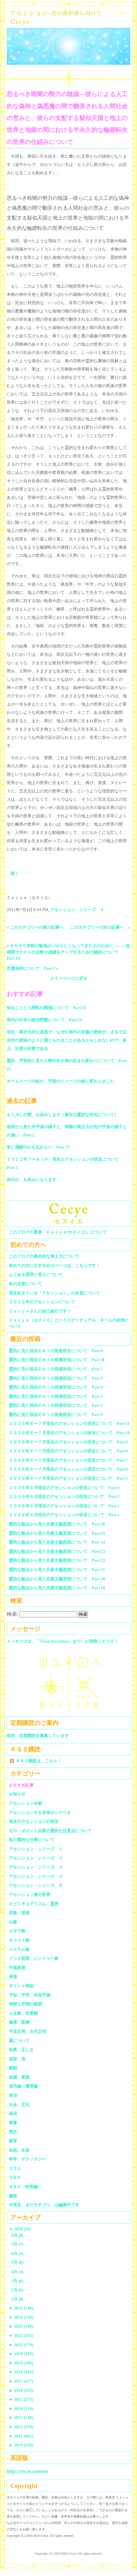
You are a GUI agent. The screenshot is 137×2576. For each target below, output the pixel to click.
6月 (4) (17, 2254)
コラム (15, 2168)
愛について (19, 2041)
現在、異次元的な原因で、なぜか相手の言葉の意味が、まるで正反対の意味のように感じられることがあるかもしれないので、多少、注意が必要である (67, 1040)
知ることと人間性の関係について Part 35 (47, 1008)
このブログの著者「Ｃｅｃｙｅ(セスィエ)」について (58, 1232)
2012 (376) (21, 2427)
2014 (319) (21, 2409)
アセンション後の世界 (30, 1895)
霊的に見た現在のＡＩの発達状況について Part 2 (56, 1405)
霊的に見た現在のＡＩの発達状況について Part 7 (56, 1369)
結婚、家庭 (19, 2077)
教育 (13, 2141)
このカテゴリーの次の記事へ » (100, 927)
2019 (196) (21, 2363)
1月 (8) (17, 2299)
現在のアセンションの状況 (34, 1821)
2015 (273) (21, 2399)
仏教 (13, 1922)
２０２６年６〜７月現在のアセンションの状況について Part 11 (69, 1423)
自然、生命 (19, 2150)
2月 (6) (17, 2290)
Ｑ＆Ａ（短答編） (25, 2187)
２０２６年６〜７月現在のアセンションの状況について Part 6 (68, 1469)
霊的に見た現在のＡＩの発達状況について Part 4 (56, 1387)
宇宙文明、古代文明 (28, 2031)
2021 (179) (21, 2345)
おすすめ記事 (21, 1785)
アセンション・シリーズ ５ (36, 1885)
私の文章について (25, 1284)
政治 (13, 2095)
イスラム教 (19, 1949)
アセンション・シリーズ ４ (77, 910)
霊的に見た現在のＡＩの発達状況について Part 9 (56, 1351)
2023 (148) (21, 2326)
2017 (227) (21, 2381)
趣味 (13, 2196)
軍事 (13, 2123)
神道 (13, 1977)
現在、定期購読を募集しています (38, 1736)
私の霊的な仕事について (32, 1840)
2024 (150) (21, 2317)
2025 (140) (21, 2308)
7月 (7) (17, 2244)
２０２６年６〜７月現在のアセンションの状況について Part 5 (68, 1478)
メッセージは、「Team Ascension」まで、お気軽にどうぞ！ (62, 1641)
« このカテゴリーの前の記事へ (35, 927)
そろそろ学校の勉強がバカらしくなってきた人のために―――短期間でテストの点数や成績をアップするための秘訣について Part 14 (68, 952)
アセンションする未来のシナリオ (40, 1812)
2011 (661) (21, 2436)
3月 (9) (17, 2281)
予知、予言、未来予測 (30, 1995)
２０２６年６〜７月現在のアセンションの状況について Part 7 (68, 1460)
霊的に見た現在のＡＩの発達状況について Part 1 (56, 1415)
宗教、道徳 (19, 1913)
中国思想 (17, 1968)
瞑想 (13, 2068)
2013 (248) (21, 2418)
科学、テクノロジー (28, 2159)
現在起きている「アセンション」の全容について (54, 1293)
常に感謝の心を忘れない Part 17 (38, 1147)
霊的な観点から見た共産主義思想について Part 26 (57, 1524)
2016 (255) (21, 2390)
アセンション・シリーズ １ (36, 1849)
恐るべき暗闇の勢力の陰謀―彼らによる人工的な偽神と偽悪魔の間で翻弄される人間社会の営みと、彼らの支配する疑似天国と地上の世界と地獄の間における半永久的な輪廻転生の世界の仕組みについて (67, 118)
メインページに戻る (69, 978)
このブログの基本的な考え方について (44, 1256)
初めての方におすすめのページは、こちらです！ (54, 1266)
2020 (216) (21, 2354)
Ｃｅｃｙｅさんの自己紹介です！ (40, 1311)
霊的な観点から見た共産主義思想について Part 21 (57, 1570)
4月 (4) (17, 2272)
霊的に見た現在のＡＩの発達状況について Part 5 (56, 1378)
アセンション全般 (25, 1803)
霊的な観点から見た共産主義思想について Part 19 (57, 1588)
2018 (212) (21, 2372)
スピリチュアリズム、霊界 (34, 1904)
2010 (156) (21, 2445)
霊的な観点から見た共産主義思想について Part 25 (57, 1533)
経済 (13, 2113)
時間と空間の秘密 (25, 2004)
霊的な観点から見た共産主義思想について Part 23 (57, 1551)
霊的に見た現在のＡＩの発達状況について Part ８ (57, 1360)
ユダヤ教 (17, 1931)
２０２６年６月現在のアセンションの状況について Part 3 (64, 1497)
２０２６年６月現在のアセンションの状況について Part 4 (64, 1488)
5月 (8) (17, 2262)
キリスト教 (19, 1940)
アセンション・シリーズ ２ (36, 1858)
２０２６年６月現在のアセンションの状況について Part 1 (64, 1515)
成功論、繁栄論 (23, 2086)
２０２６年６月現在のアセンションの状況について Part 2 (64, 1506)
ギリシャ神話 (21, 1986)
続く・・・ (21, 873)
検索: (12, 1614)
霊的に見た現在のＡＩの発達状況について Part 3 (56, 1396)
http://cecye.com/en (27, 2471)
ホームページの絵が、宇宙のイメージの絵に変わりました (61, 1081)
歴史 (13, 2132)
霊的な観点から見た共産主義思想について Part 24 (57, 1542)
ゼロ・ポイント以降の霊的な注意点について (50, 1831)
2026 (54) (20, 2229)
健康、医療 (19, 2022)
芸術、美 (17, 2059)
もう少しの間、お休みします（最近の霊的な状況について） (63, 1115)
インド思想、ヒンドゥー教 (34, 1958)
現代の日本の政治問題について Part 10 (44, 1020)
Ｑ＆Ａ (17, 2177)
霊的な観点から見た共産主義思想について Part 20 (57, 1579)
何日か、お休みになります (32, 1180)
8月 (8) (17, 2235)
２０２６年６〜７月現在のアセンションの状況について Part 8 (68, 1451)
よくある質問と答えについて (36, 1274)
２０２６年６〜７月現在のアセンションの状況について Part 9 (68, 1442)
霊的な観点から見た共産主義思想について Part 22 (57, 1560)
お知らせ (17, 1794)
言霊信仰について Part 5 (31, 968)
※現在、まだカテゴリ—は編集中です (44, 2205)
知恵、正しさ (21, 2050)
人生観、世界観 (23, 2013)
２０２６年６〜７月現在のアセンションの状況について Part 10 (69, 1433)
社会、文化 (19, 2104)
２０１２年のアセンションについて (42, 1302)
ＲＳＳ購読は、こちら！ (39, 1761)
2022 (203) (21, 2336)
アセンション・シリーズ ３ (36, 1867)
